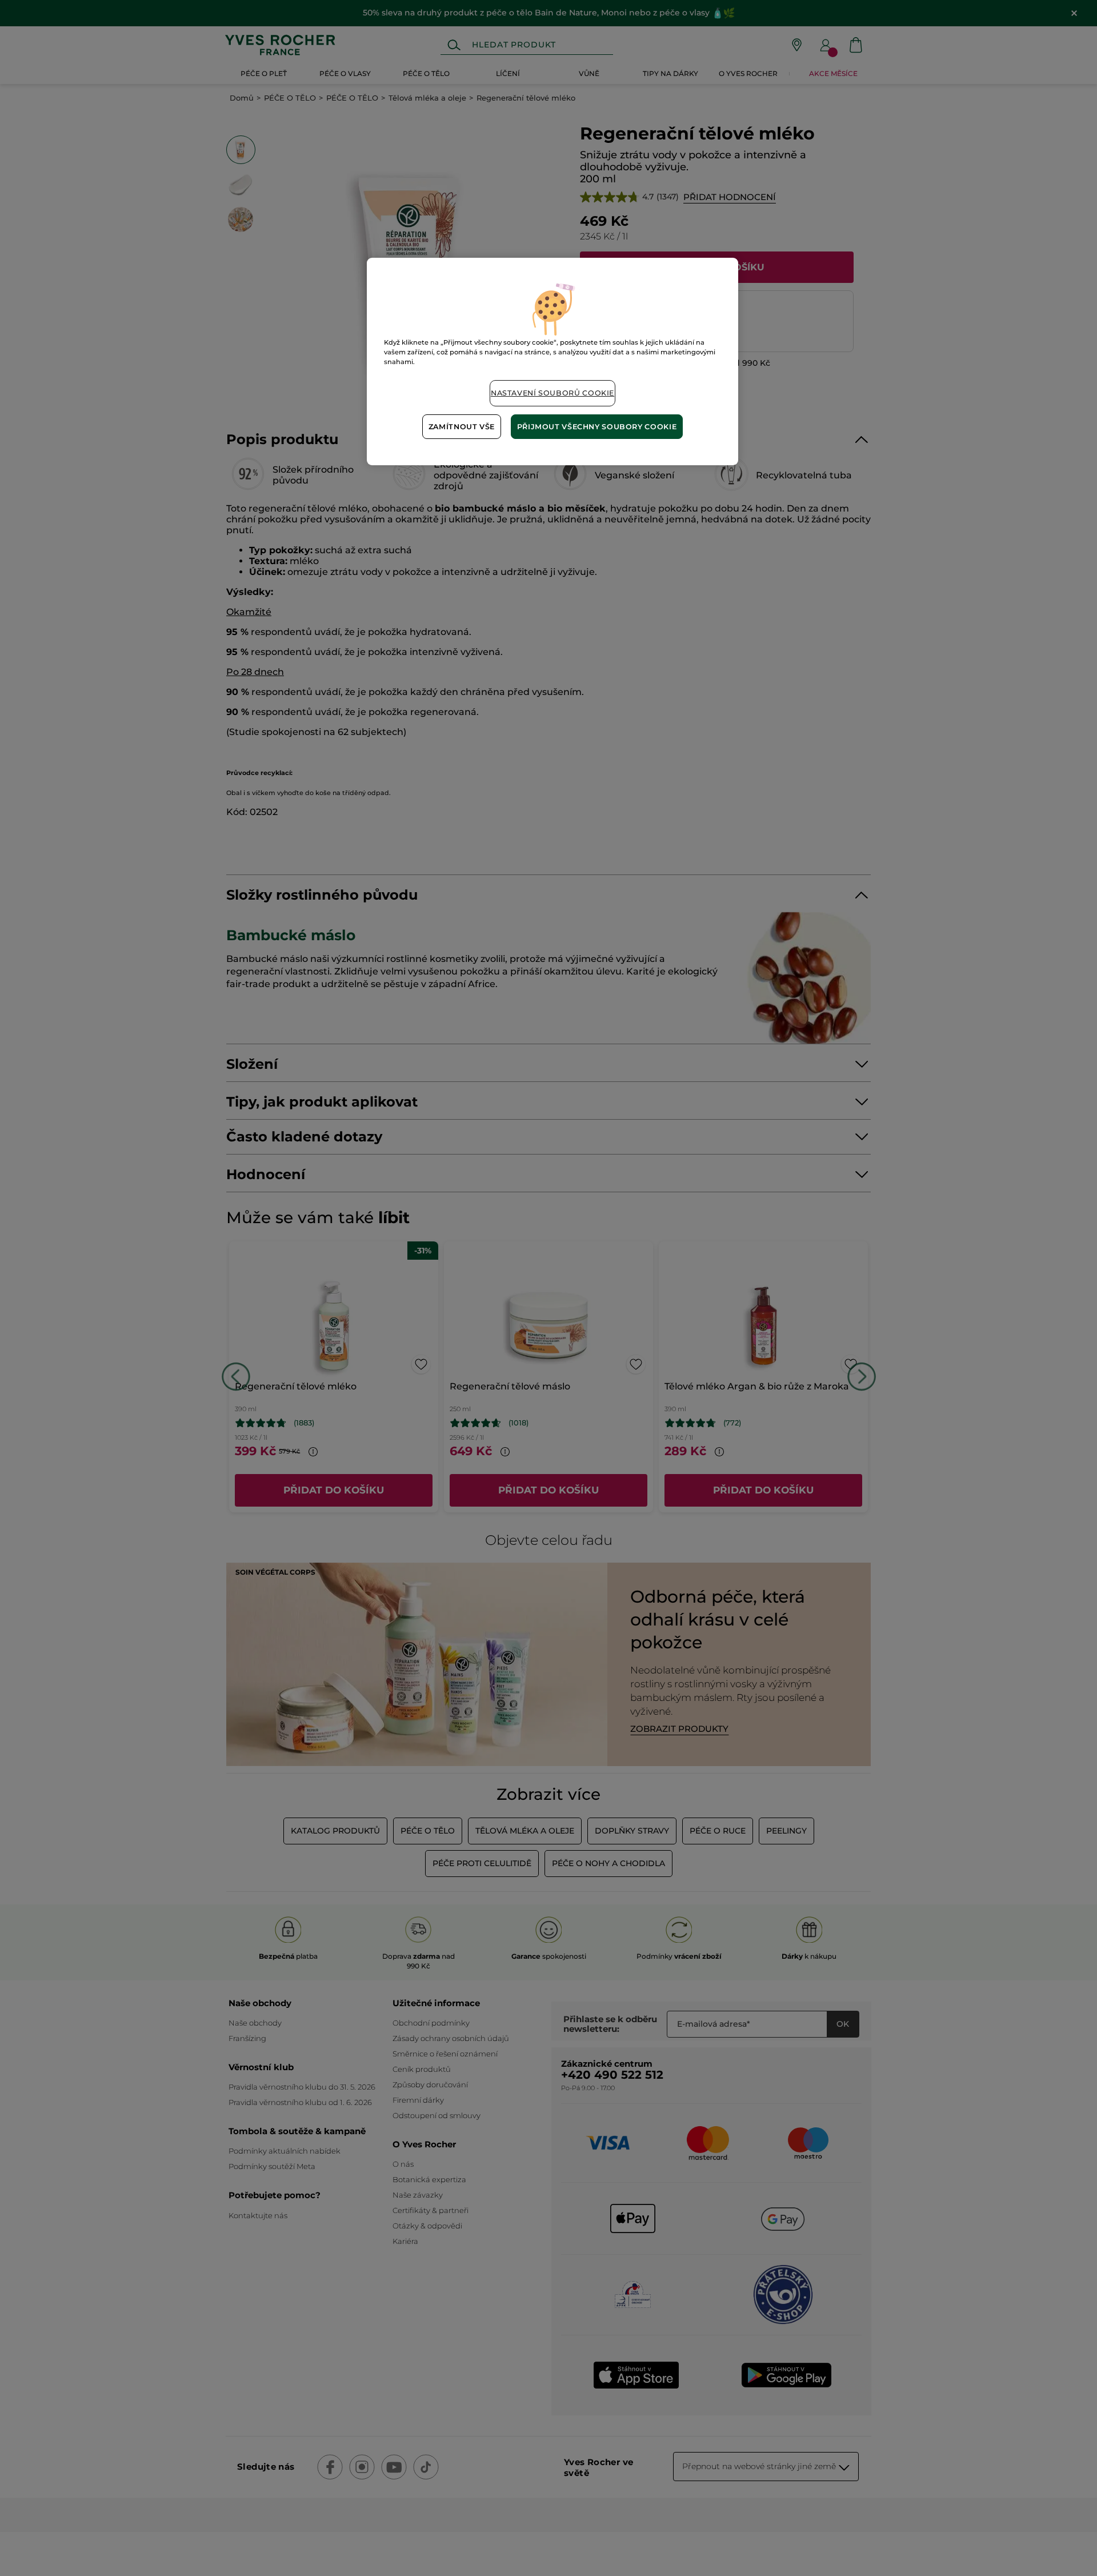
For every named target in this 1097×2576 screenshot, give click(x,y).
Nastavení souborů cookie (552, 393)
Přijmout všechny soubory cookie (597, 427)
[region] (552, 362)
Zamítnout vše (462, 427)
